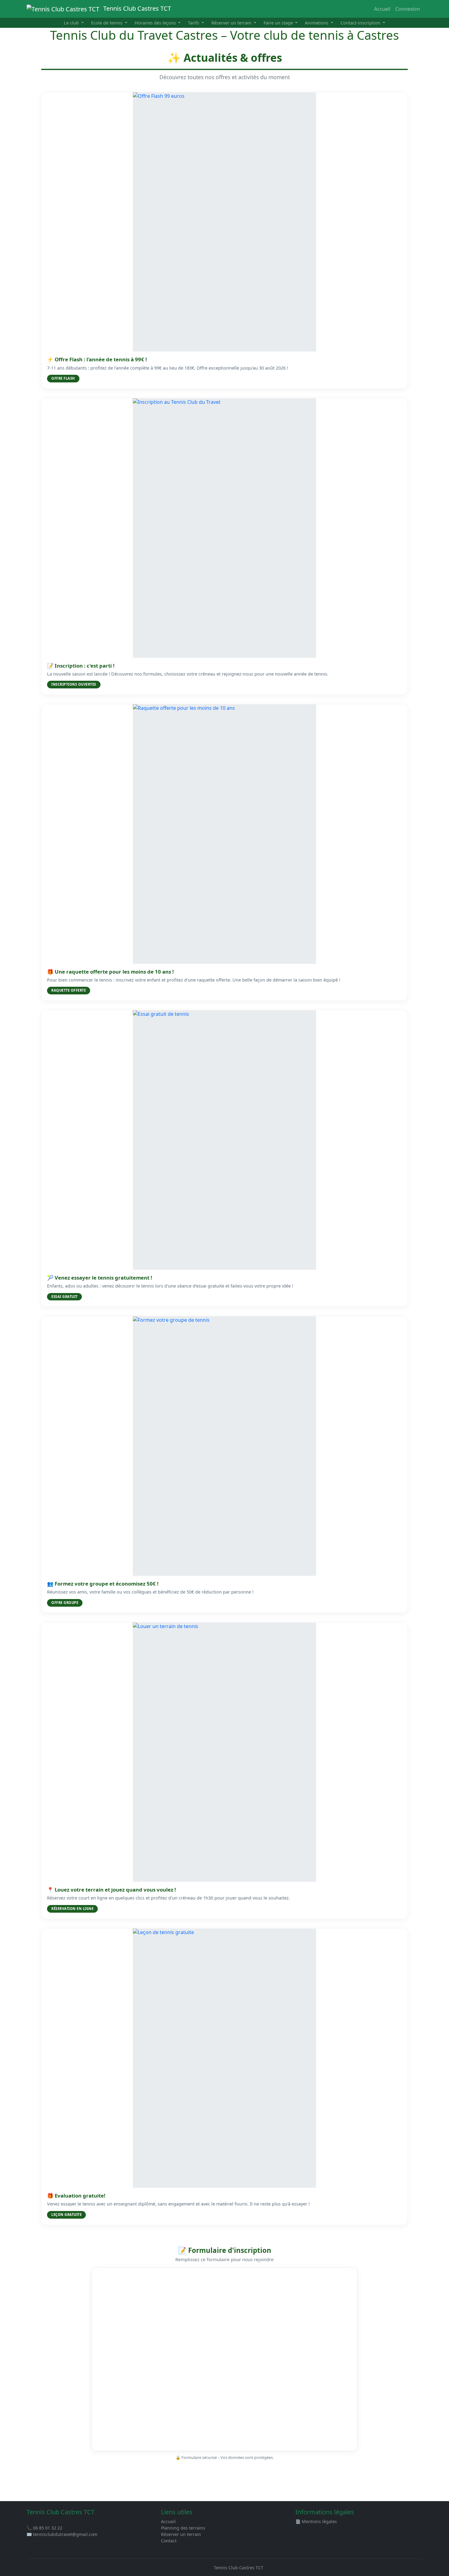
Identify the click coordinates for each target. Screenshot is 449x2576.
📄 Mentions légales (316, 2521)
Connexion (408, 9)
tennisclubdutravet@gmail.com (65, 2534)
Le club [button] (72, 23)
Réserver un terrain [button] (232, 23)
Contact (169, 2541)
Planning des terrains (183, 2528)
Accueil (382, 9)
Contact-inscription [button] (361, 23)
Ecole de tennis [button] (107, 23)
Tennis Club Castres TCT (136, 8)
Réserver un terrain (181, 2534)
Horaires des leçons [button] (156, 23)
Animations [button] (317, 23)
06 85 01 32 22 (48, 2528)
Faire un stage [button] (279, 23)
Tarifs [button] (194, 23)
